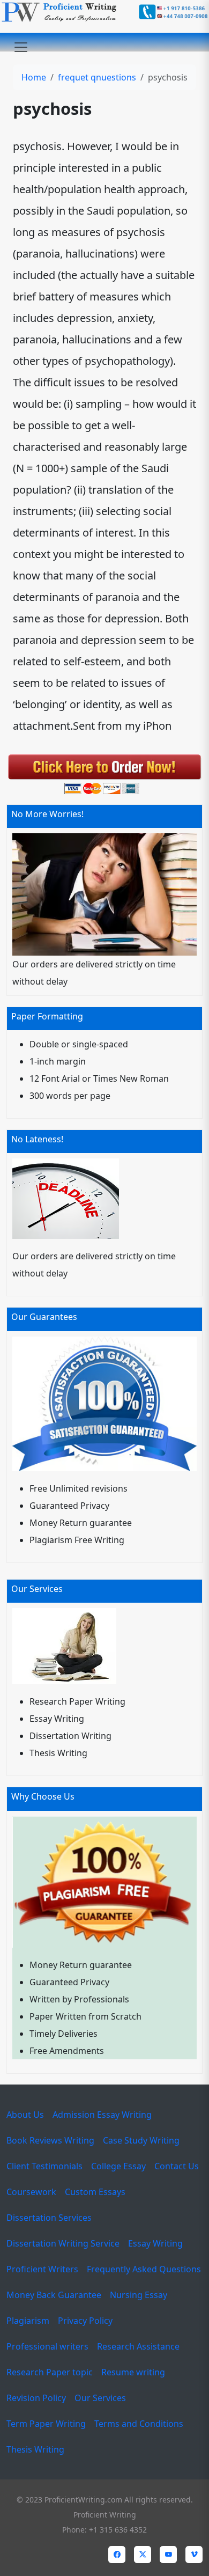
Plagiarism (28, 2321)
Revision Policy (36, 2398)
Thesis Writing (35, 2449)
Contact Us (177, 2166)
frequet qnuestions (97, 77)
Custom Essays (95, 2192)
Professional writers (47, 2346)
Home (34, 77)
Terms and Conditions (139, 2424)
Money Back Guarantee (54, 2295)
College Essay (118, 2166)
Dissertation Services (49, 2218)
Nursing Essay (139, 2295)
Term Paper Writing (46, 2424)
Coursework (31, 2192)
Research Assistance (138, 2346)
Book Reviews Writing (50, 2140)
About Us (25, 2115)
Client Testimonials (44, 2166)
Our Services (100, 2398)
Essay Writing (155, 2243)
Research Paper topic (50, 2372)
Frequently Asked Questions (144, 2269)
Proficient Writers (42, 2269)
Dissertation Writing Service (63, 2243)
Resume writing (133, 2372)
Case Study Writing (141, 2140)
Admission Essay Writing (102, 2115)
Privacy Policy (85, 2321)
